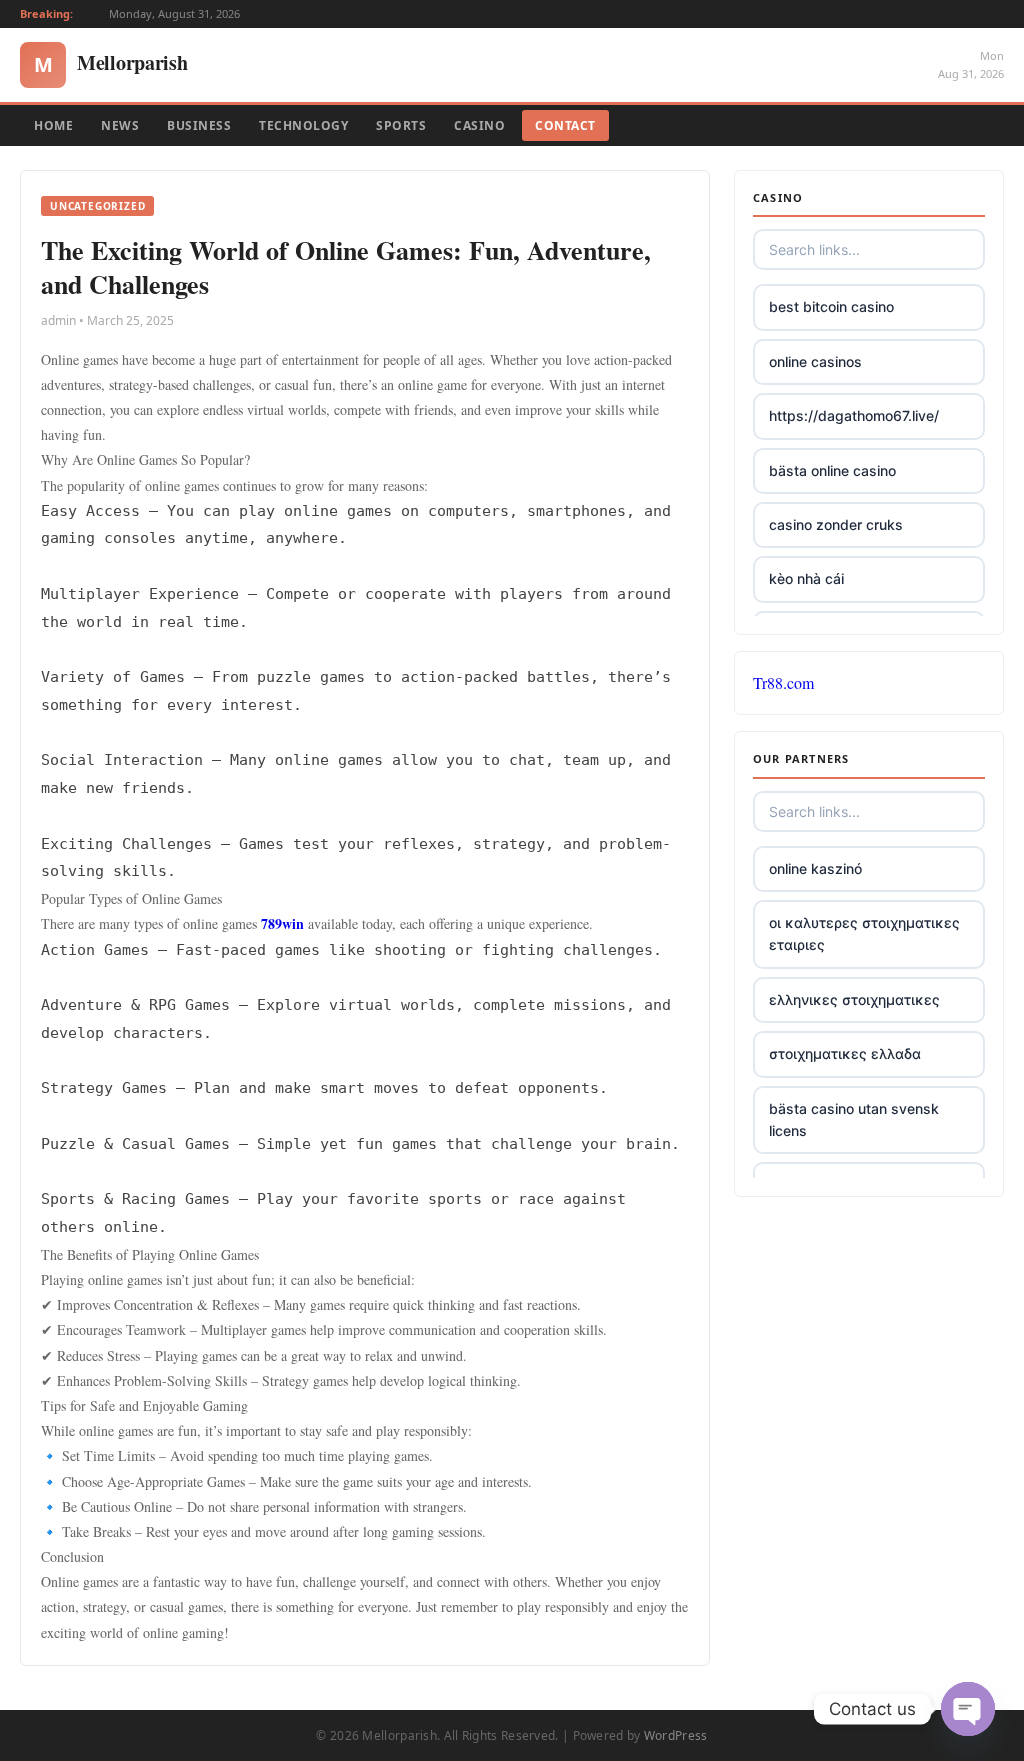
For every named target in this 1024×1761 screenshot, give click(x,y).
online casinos (815, 361)
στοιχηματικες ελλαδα (845, 1053)
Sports (401, 125)
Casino (479, 125)
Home (53, 125)
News (120, 125)
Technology (303, 125)
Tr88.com (783, 682)
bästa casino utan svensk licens (854, 1119)
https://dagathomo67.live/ (854, 415)
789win (282, 923)
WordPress (676, 1735)
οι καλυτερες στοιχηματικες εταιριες (864, 933)
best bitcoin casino (831, 306)
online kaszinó (815, 868)
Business (199, 125)
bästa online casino (832, 470)
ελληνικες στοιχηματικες (854, 999)
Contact (565, 125)
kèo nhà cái (806, 578)
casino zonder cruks (836, 524)
